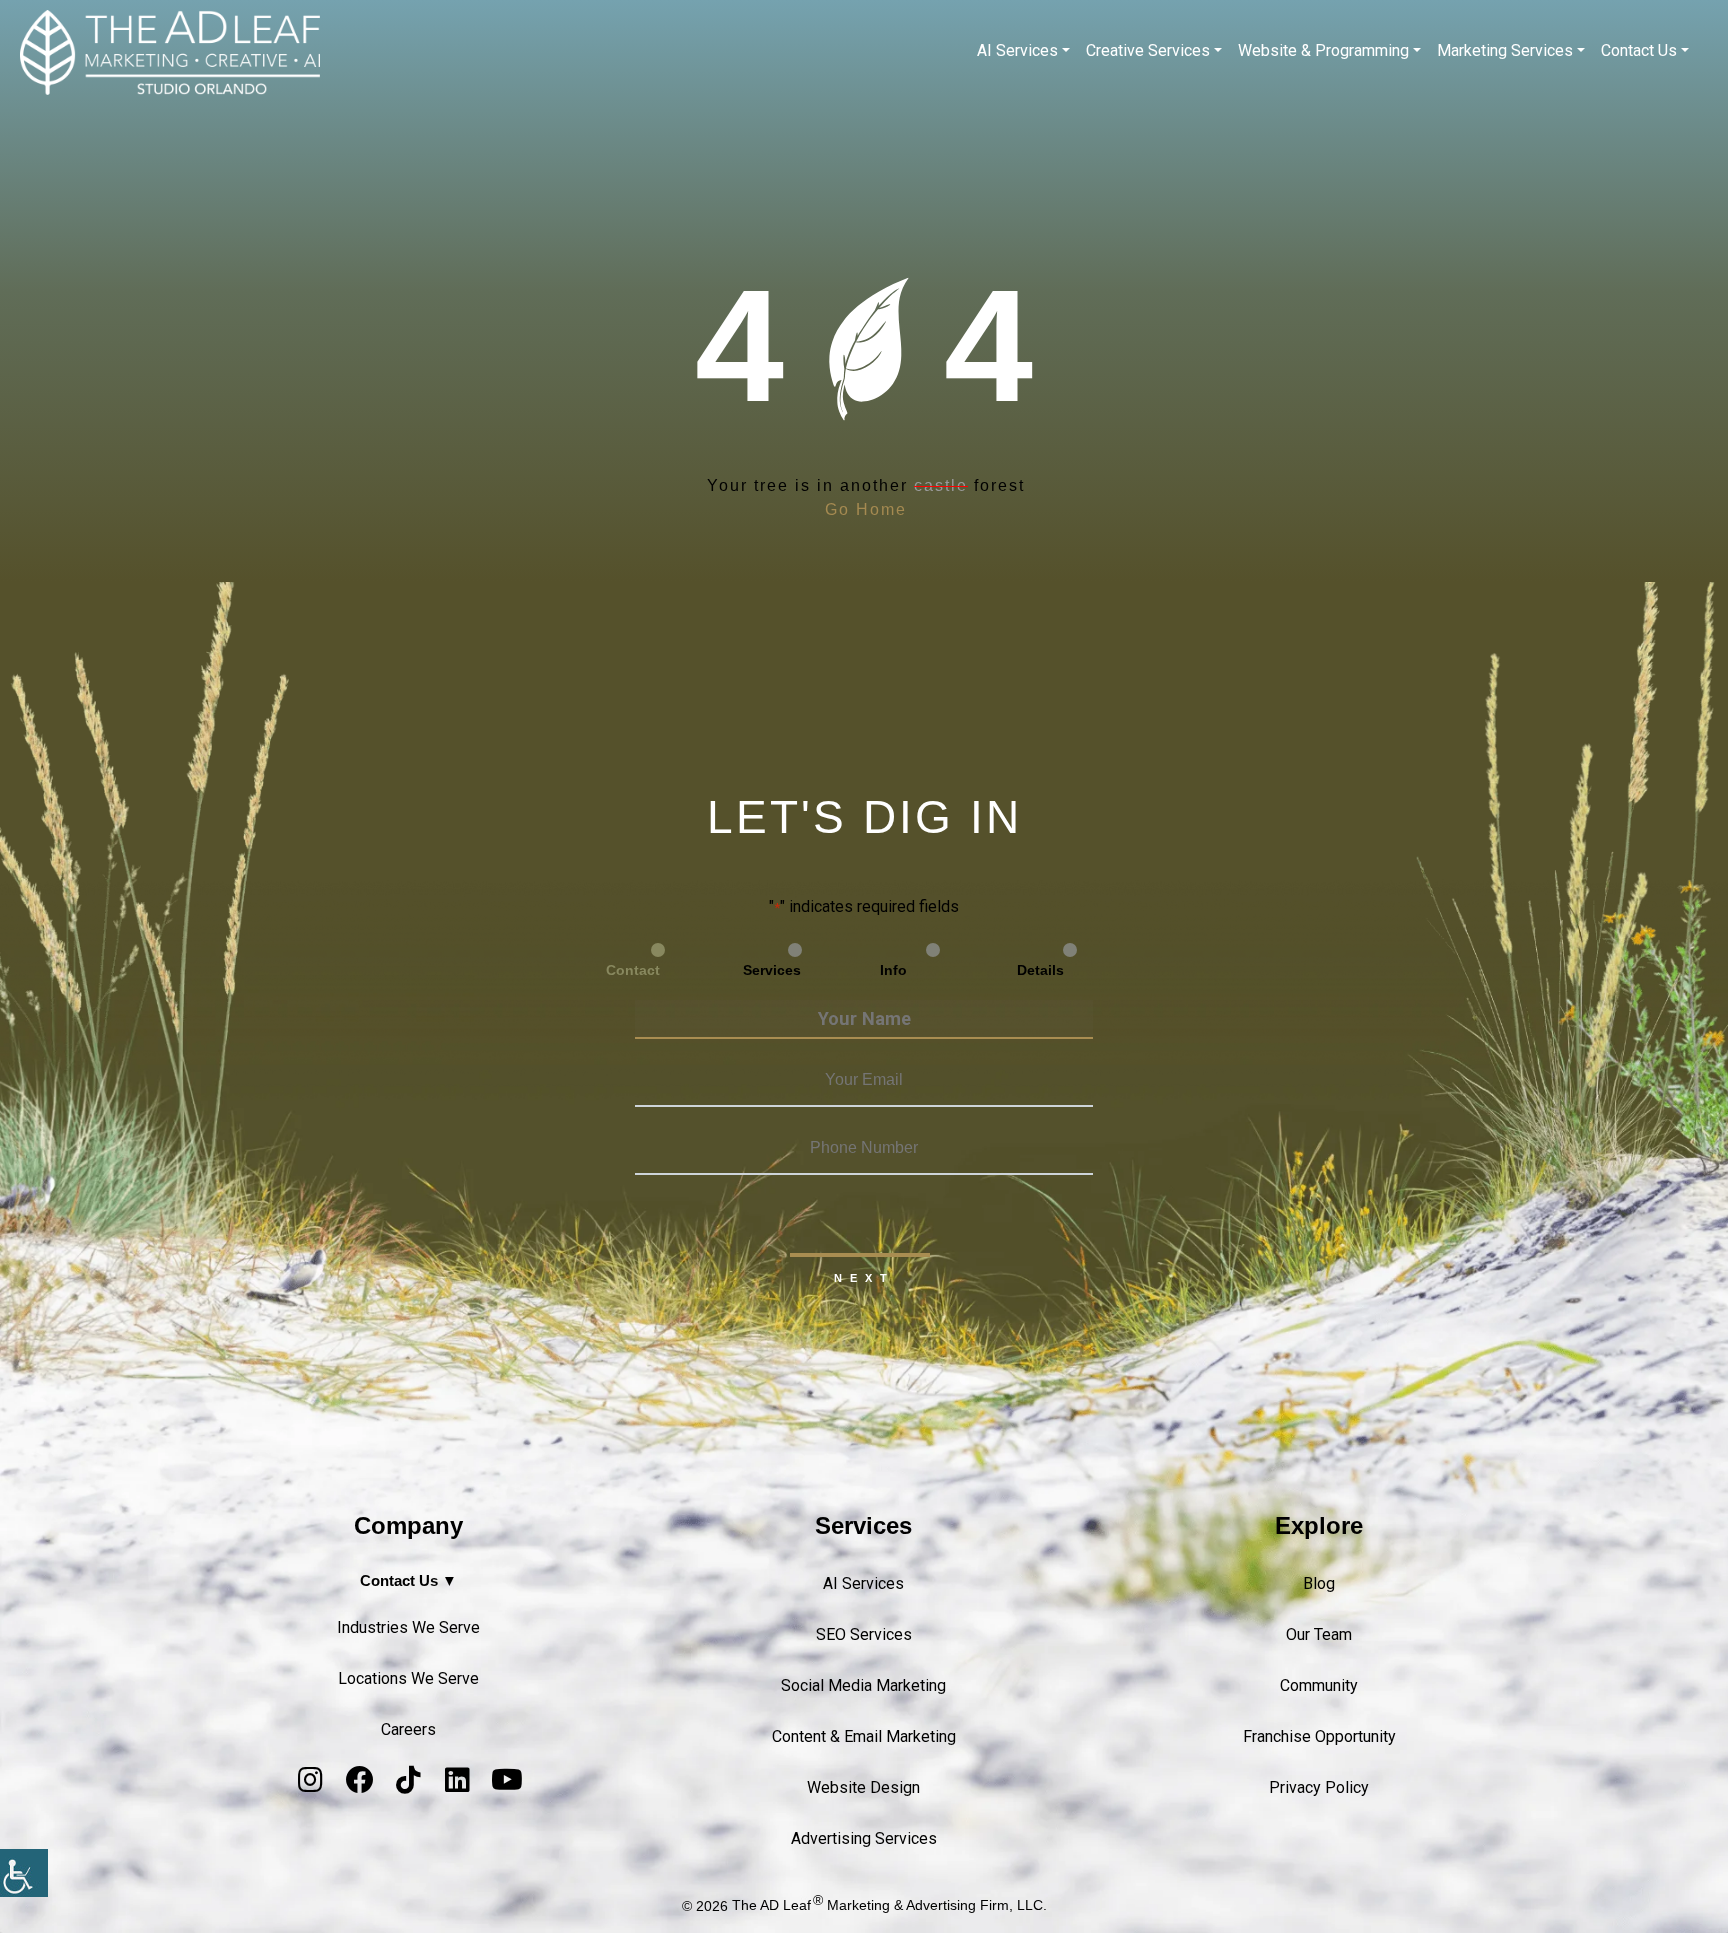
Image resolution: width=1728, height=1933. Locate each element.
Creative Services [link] (1148, 50)
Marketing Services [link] (1505, 50)
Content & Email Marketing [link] (864, 1736)
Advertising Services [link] (864, 1838)
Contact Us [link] (1639, 50)
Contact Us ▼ (408, 1580)
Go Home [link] (866, 509)
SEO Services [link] (864, 1634)
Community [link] (1319, 1685)
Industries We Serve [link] (408, 1627)
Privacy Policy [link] (1319, 1787)
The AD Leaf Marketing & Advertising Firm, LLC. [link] (889, 1905)
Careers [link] (408, 1729)
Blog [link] (1319, 1583)
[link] (24, 1873)
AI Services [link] (1017, 50)
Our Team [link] (1319, 1634)
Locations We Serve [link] (408, 1678)
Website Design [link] (863, 1787)
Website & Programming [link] (1323, 50)
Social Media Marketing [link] (863, 1685)
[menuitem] (1023, 51)
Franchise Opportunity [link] (1319, 1736)
